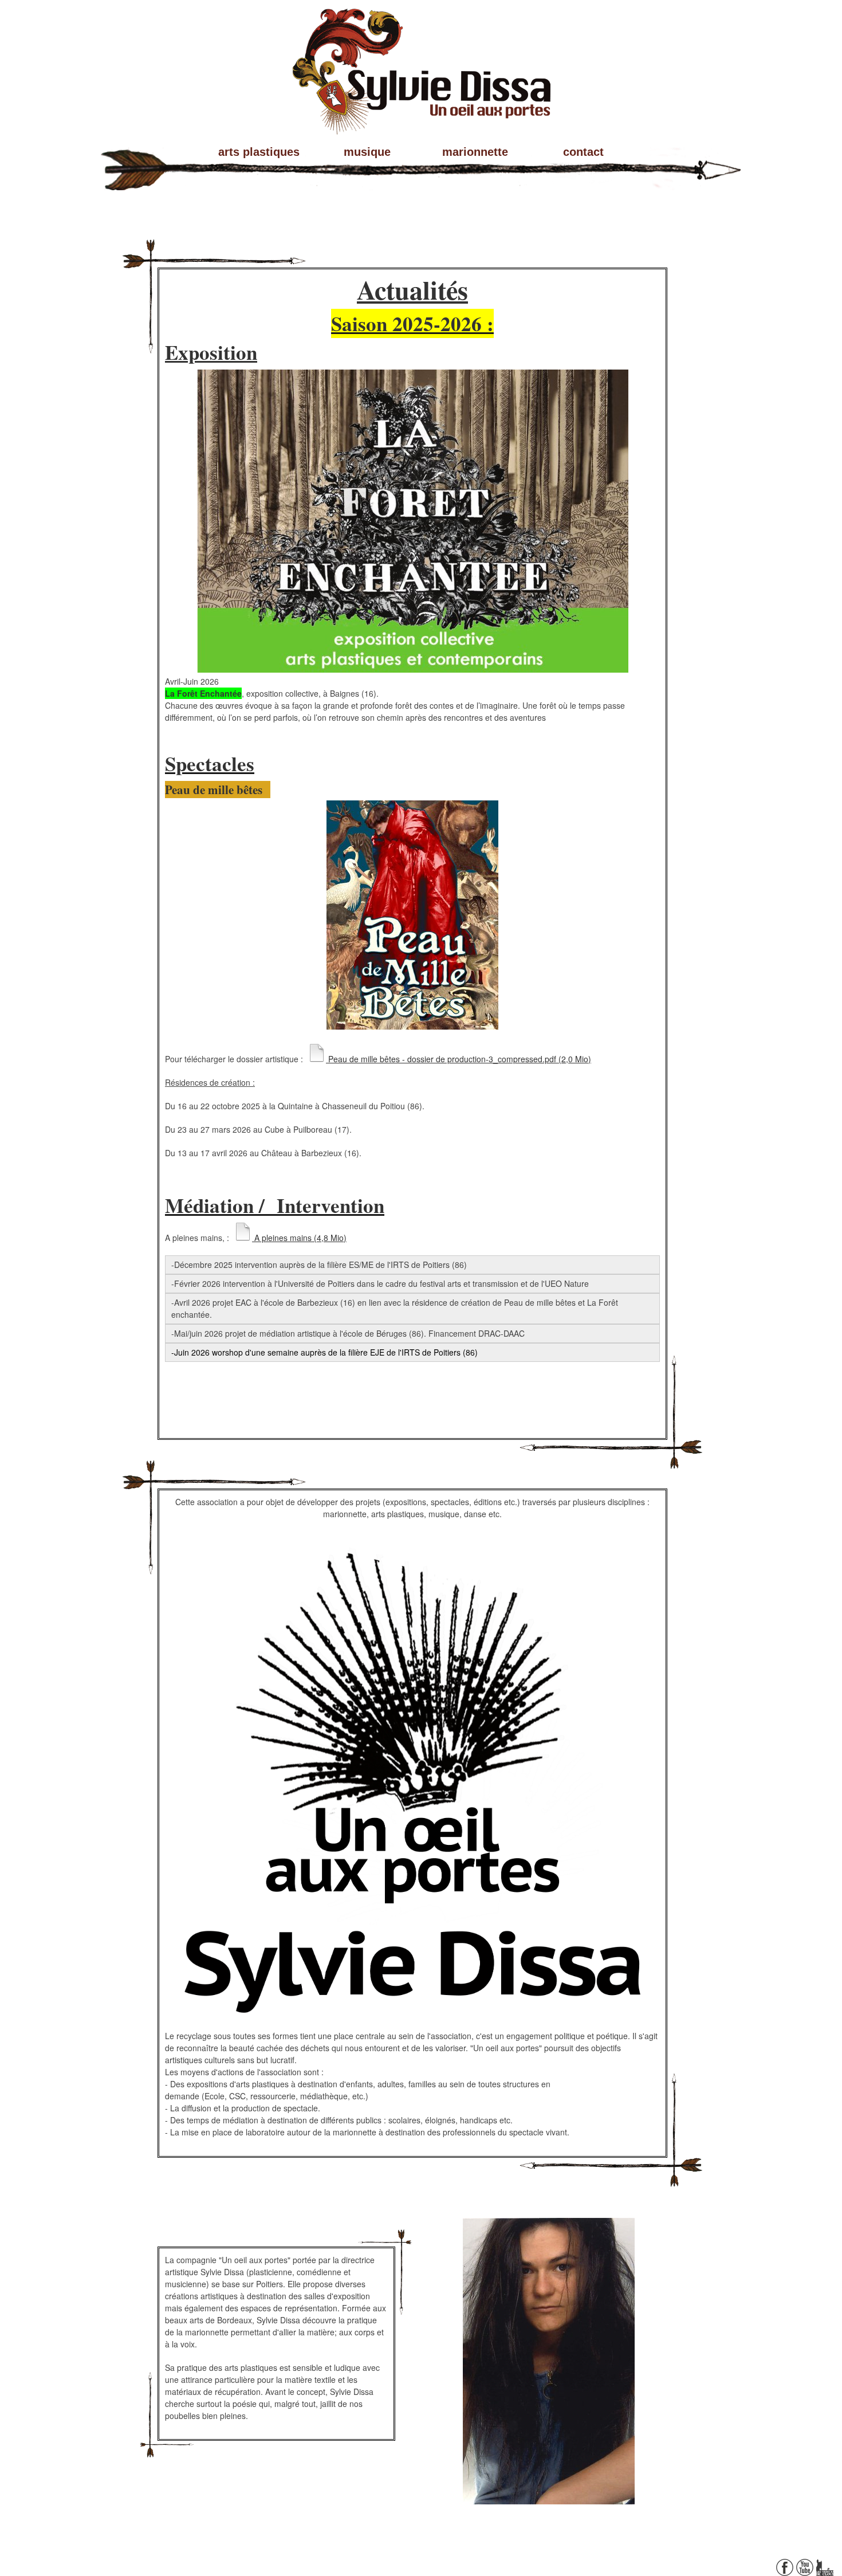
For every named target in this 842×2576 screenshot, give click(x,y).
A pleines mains (299, 1238)
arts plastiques (259, 152)
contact (583, 152)
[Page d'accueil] (421, 124)
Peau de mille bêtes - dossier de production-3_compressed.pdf (459, 1059)
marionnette (475, 152)
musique (367, 152)
